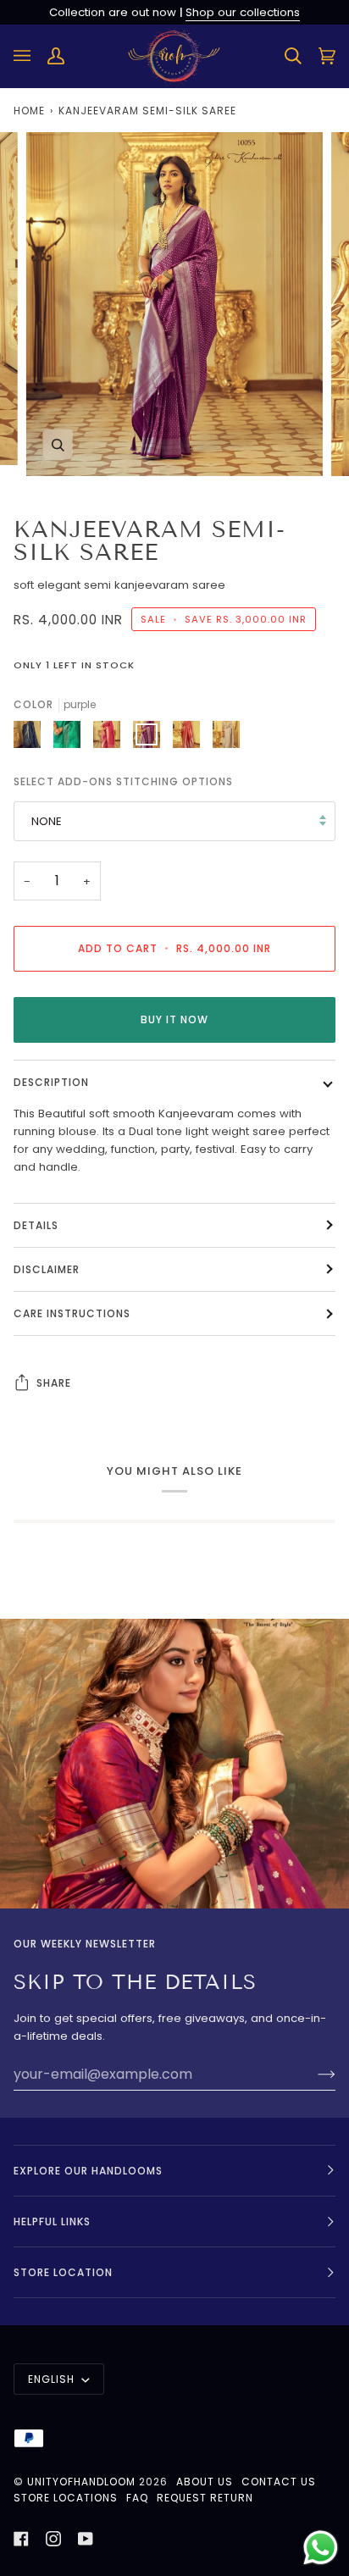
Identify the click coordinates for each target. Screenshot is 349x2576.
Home (29, 111)
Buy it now (174, 1019)
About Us (205, 2482)
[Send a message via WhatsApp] (321, 2548)
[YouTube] (86, 2539)
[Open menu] (30, 56)
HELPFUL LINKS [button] (52, 2221)
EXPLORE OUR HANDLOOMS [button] (88, 2171)
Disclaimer (47, 1269)
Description (51, 1082)
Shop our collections (243, 12)
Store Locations (66, 2498)
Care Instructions (72, 1313)
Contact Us (279, 2482)
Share (54, 1383)
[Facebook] (21, 2539)
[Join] (313, 2074)
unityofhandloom (81, 2482)
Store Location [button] (63, 2272)
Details (36, 1225)
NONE (47, 821)
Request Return (205, 2498)
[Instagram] (53, 2539)
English (53, 2379)
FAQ (137, 2498)
